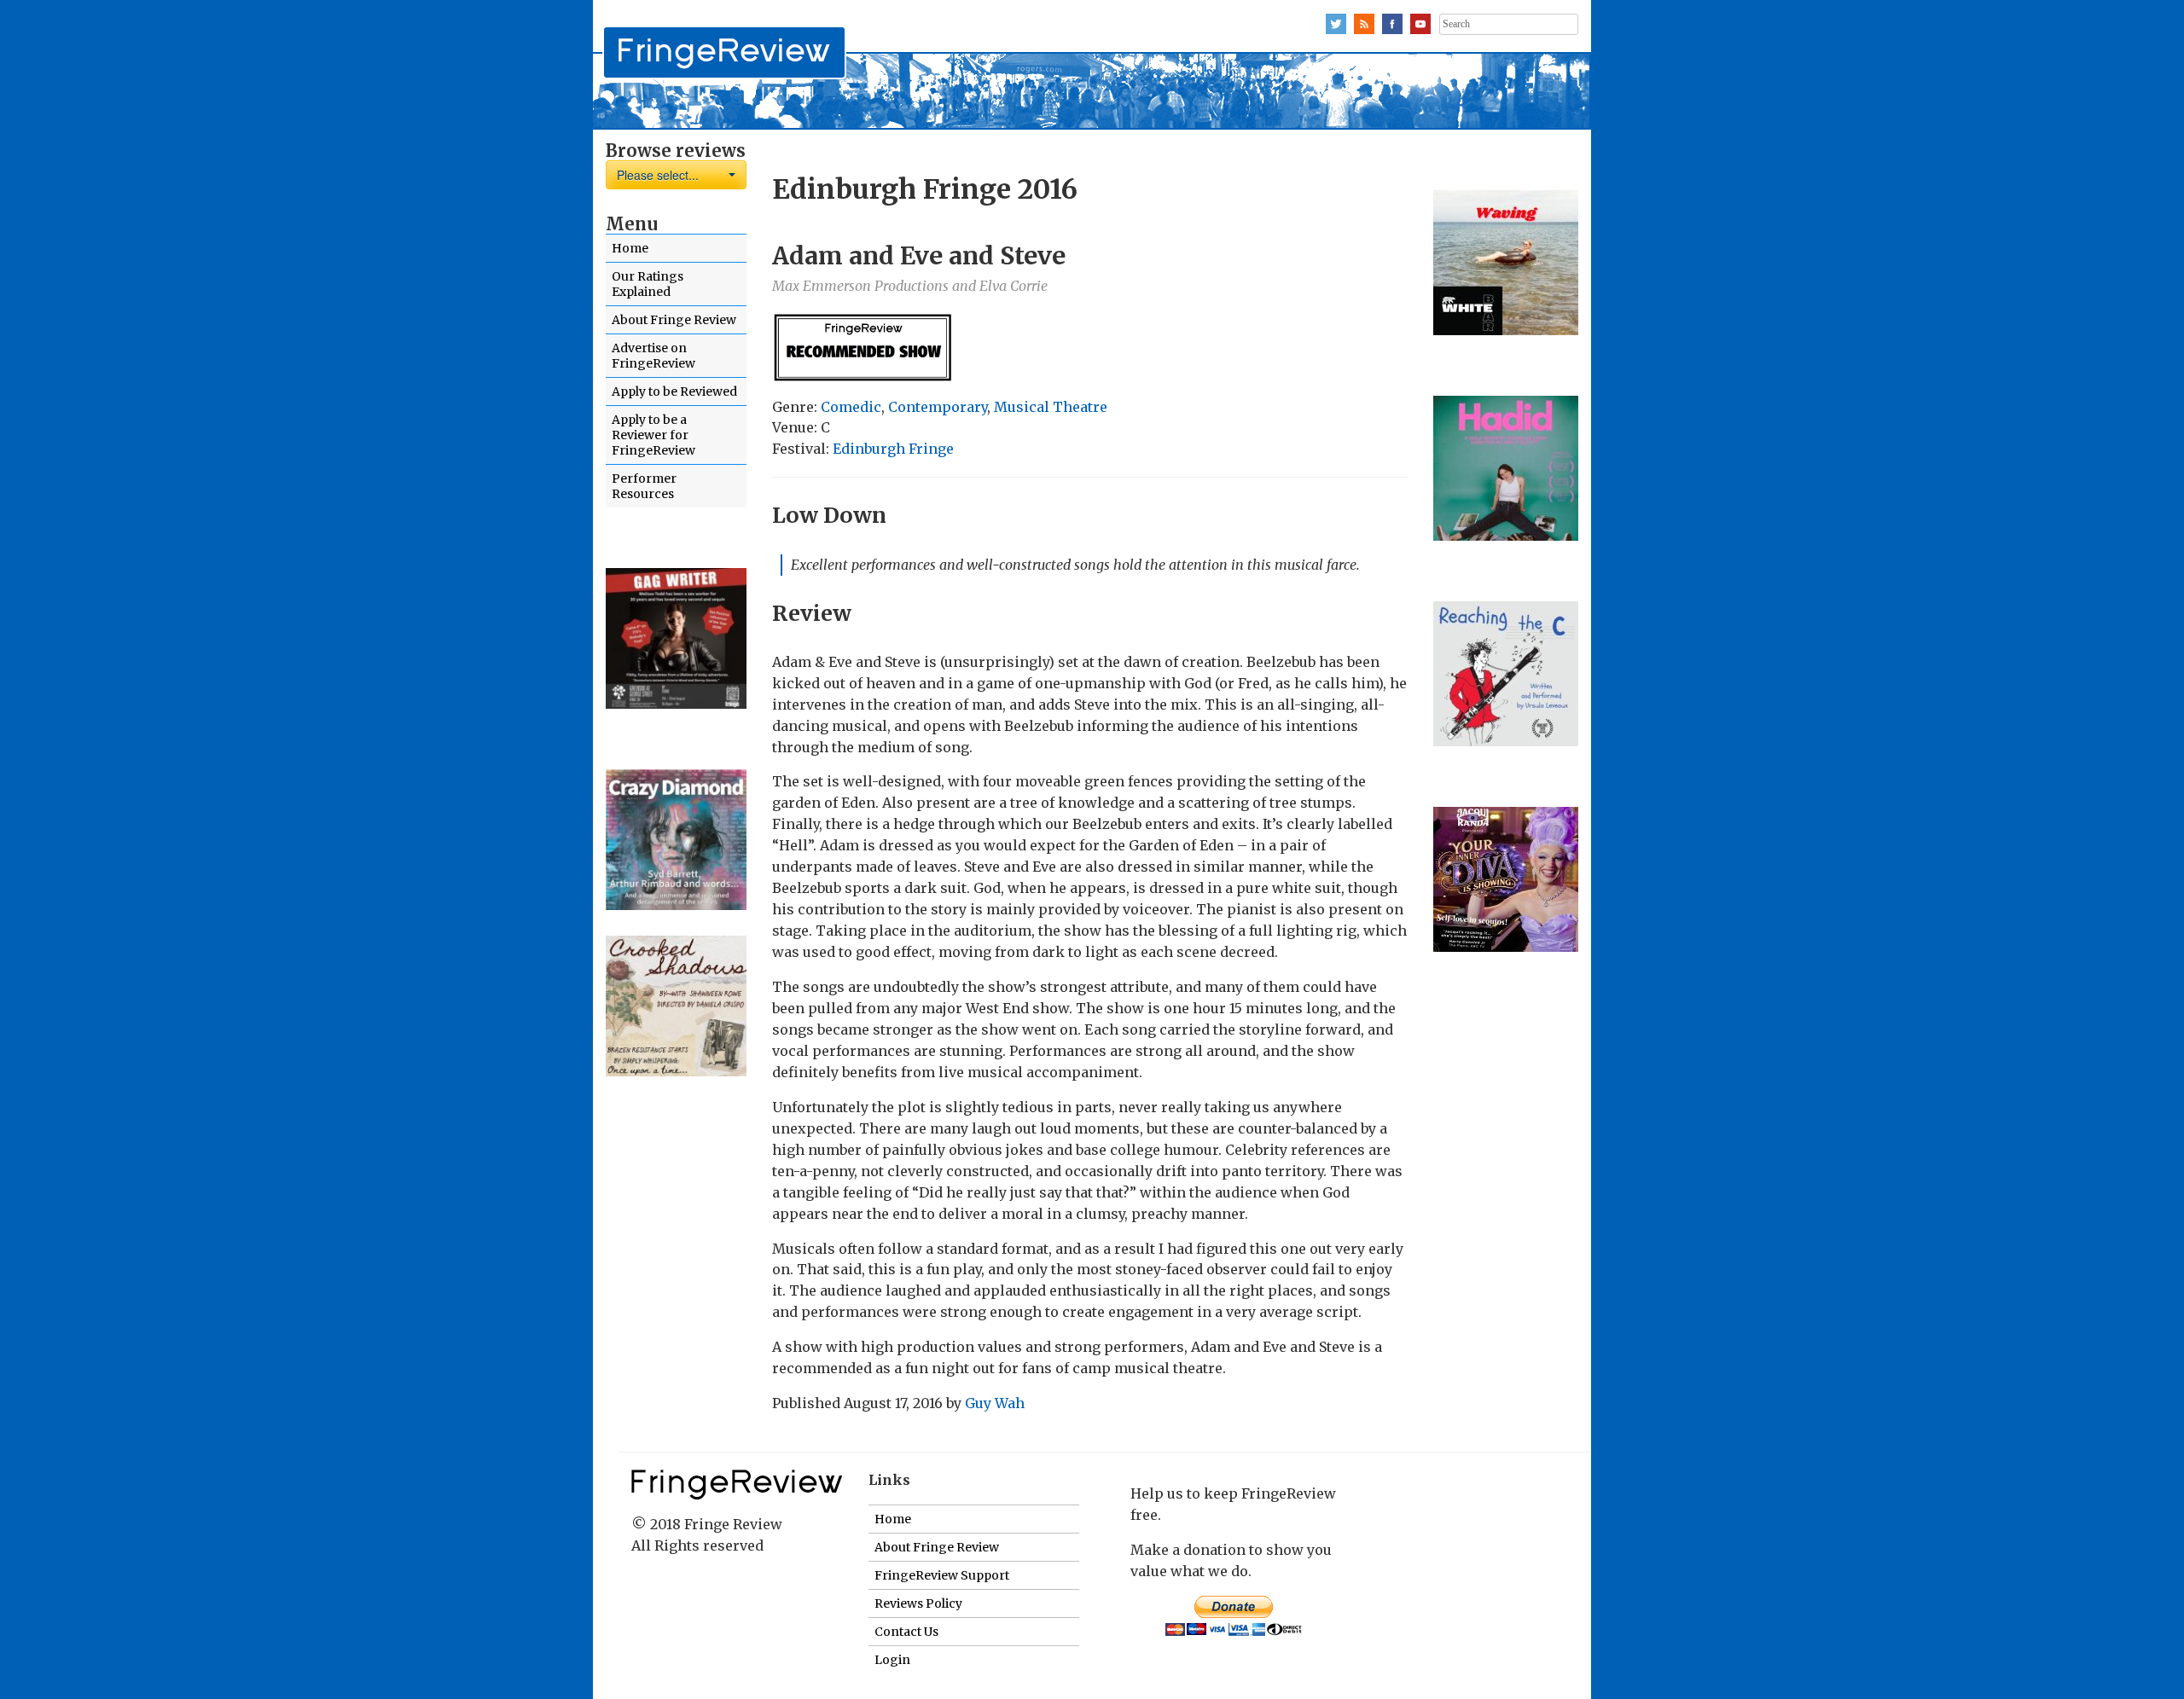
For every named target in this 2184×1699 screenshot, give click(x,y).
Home (630, 248)
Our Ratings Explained (648, 284)
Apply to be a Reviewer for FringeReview (653, 435)
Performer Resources (644, 486)
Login (892, 1660)
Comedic (851, 407)
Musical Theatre (1051, 407)
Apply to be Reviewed (674, 391)
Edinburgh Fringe (893, 449)
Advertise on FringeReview (653, 356)
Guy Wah (995, 1403)
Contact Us (906, 1632)
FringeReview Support (942, 1575)
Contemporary (938, 407)
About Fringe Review (674, 320)
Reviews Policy (918, 1603)
